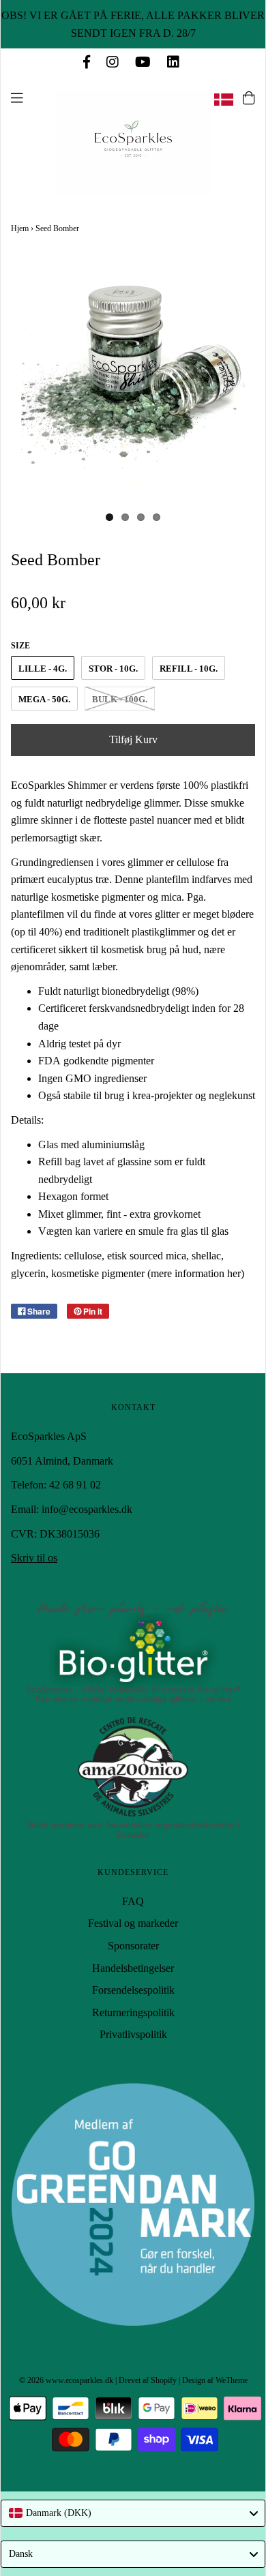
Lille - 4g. (43, 669)
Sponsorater (133, 1946)
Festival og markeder (133, 1923)
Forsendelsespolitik (133, 1990)
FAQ (133, 1901)
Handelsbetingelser (133, 1968)
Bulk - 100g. (120, 699)
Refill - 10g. (189, 669)
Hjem (20, 228)
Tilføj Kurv (133, 739)
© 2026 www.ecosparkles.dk (66, 2380)
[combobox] (133, 2513)
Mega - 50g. (44, 699)
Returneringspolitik (133, 2012)
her (234, 1273)
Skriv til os (34, 1558)
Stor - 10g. (113, 669)
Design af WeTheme (215, 2380)
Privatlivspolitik (133, 2034)
